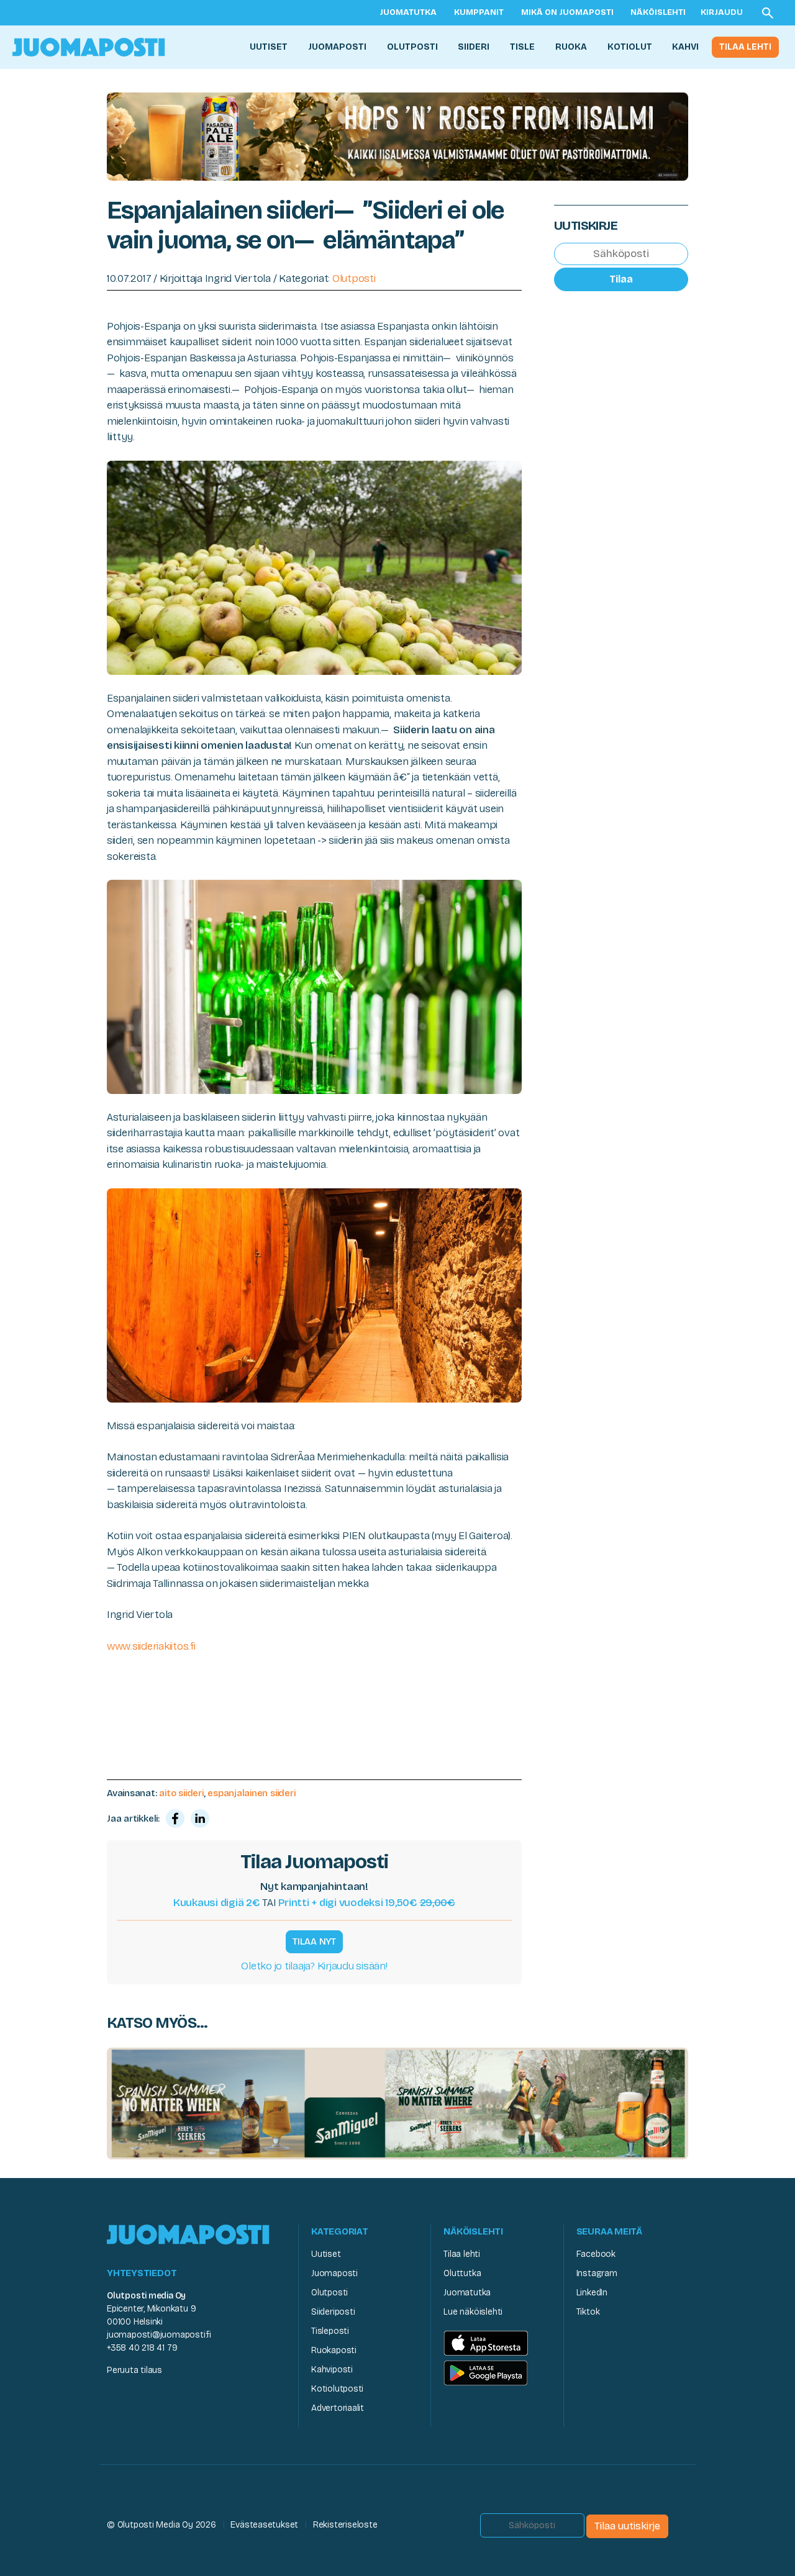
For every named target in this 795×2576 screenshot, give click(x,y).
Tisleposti (330, 2331)
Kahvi (685, 47)
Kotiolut (630, 47)
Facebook (596, 2254)
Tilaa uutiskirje (627, 2526)
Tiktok (588, 2312)
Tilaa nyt (314, 1941)
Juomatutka (408, 12)
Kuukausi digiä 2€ (217, 1903)
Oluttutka (462, 2273)
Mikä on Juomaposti (567, 12)
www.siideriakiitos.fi (151, 1646)
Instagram (597, 2273)
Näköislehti (658, 12)
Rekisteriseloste (345, 2525)
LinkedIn (592, 2293)
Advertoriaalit (338, 2408)
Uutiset (269, 47)
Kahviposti (332, 2370)
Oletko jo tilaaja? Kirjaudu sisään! (314, 1966)
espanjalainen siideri (251, 1793)
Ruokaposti (334, 2350)
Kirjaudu (722, 12)
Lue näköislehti (473, 2312)
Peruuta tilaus (134, 2370)
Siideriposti (333, 2312)
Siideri (474, 47)
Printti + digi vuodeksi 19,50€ (367, 1903)
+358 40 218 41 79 (142, 2348)
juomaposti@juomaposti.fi (159, 2335)
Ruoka (571, 47)
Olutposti (412, 47)
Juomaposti (337, 47)
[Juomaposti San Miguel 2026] (397, 2103)
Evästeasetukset (264, 2525)
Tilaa (621, 279)
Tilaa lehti (745, 47)
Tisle (522, 47)
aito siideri (181, 1793)
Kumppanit (479, 12)
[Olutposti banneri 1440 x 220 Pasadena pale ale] (397, 136)
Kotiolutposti (337, 2389)
